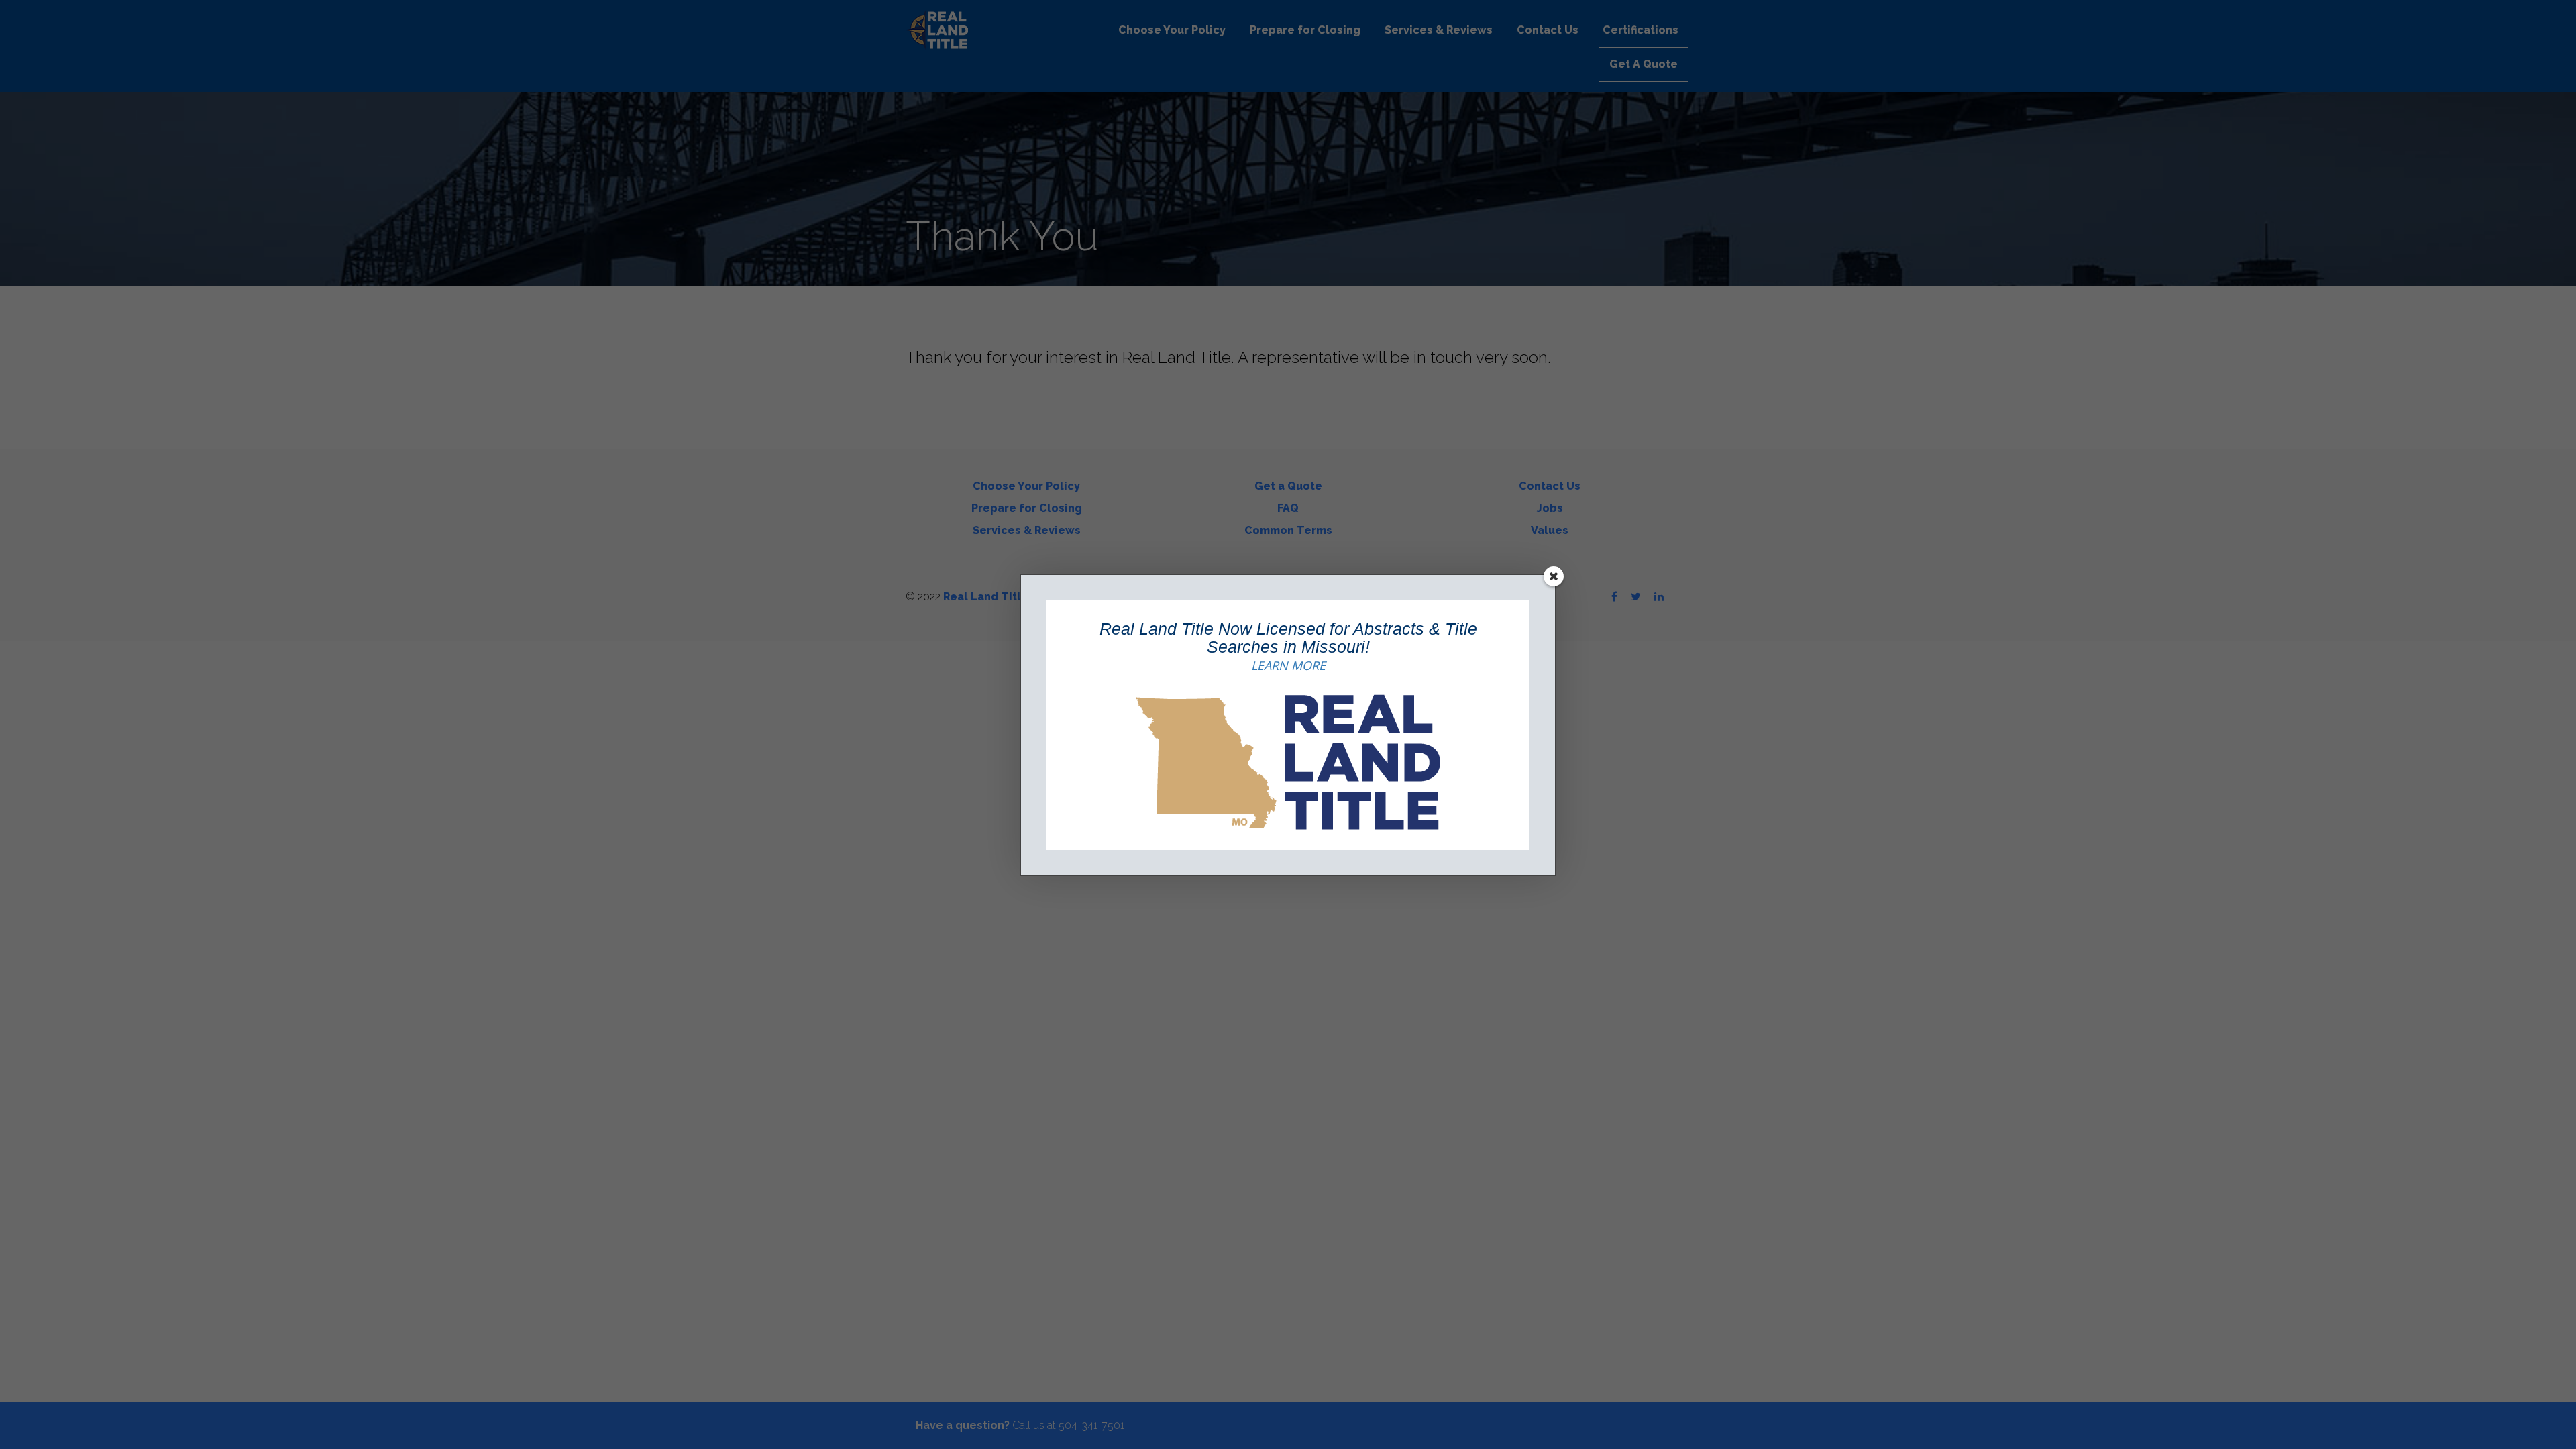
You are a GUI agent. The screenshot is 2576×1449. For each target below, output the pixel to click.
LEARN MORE (1288, 665)
